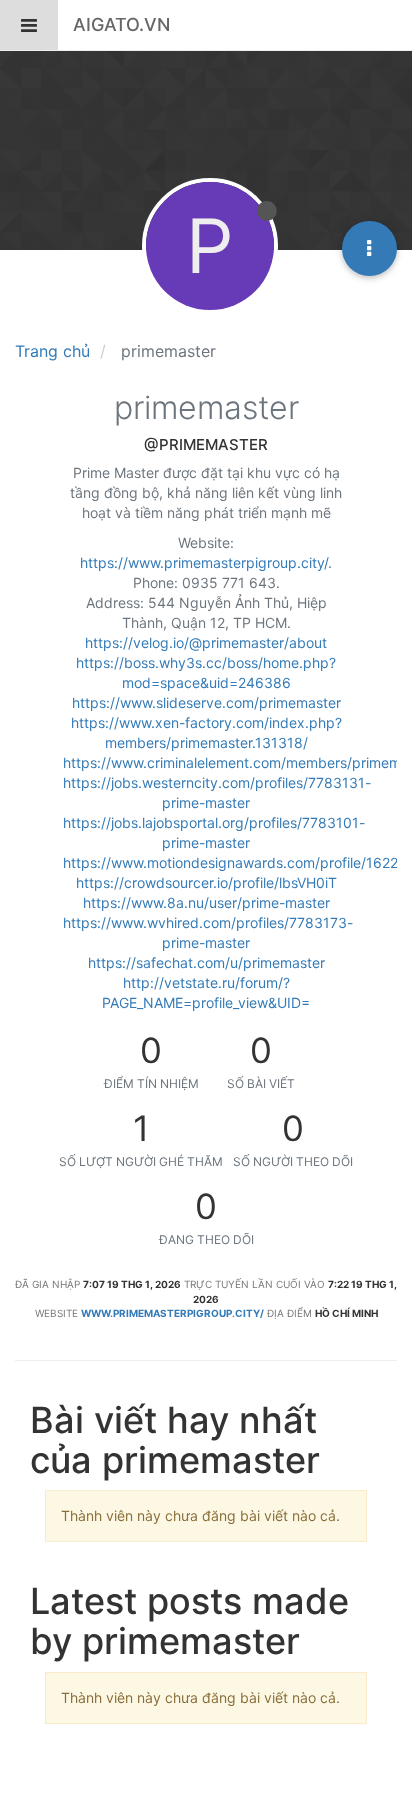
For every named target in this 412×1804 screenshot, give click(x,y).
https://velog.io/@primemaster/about (206, 642)
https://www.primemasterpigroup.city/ (204, 562)
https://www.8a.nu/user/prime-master (206, 902)
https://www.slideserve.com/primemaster (206, 702)
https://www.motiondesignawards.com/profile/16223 (235, 862)
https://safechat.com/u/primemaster (206, 962)
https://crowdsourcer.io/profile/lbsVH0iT (206, 882)
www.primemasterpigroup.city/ (172, 1313)
